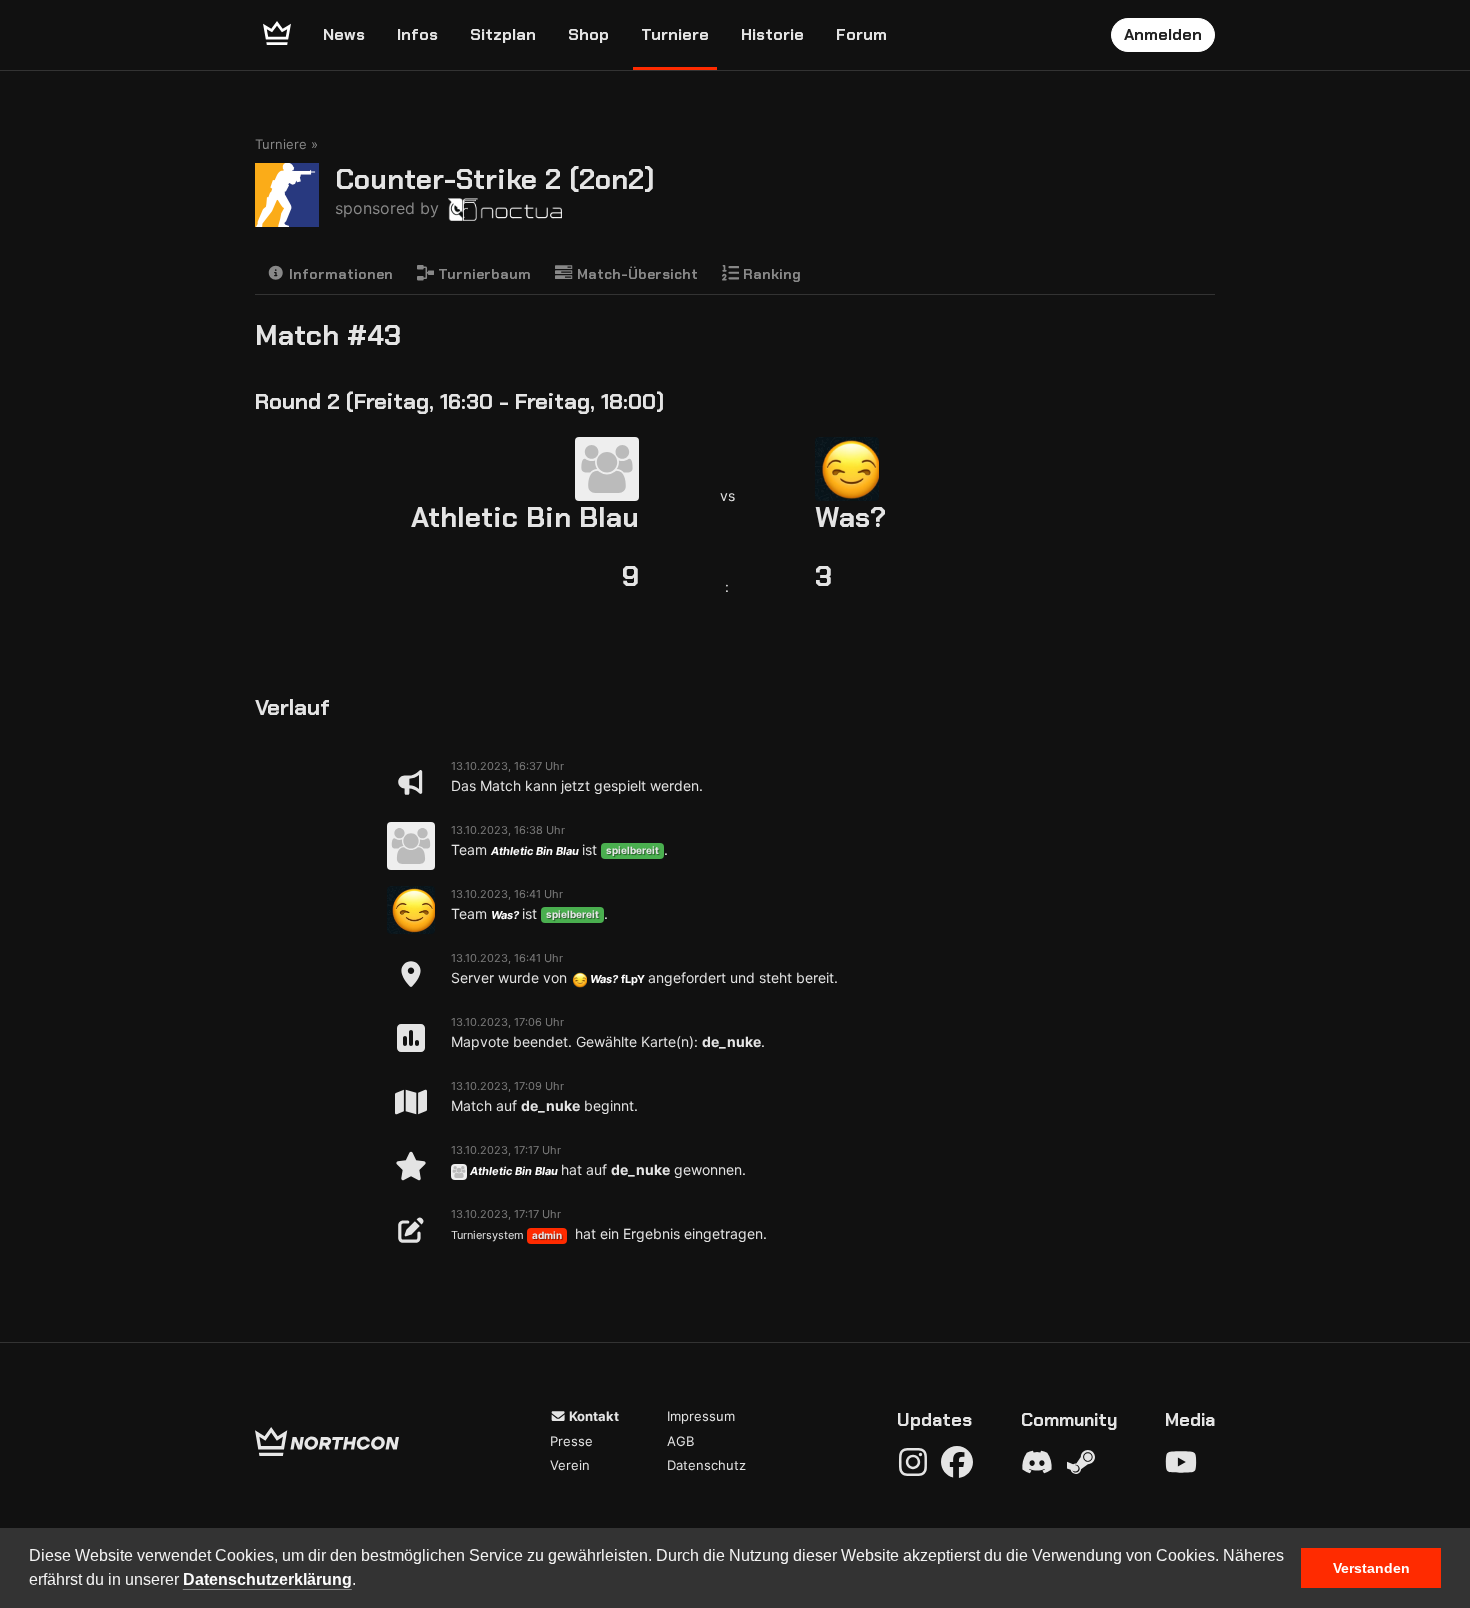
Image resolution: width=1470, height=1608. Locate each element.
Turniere (675, 34)
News (344, 34)
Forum (861, 34)
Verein (570, 1465)
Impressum (701, 1416)
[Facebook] (957, 1462)
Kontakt (592, 1416)
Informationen (339, 274)
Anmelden (1163, 34)
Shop (588, 34)
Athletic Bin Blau (525, 517)
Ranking (770, 274)
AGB (680, 1441)
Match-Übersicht (635, 274)
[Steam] (1081, 1462)
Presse (571, 1441)
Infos (417, 34)
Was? (850, 517)
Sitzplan (503, 34)
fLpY (633, 979)
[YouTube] (1181, 1462)
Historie (772, 34)
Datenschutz (706, 1465)
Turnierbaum (482, 274)
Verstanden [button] (1371, 1568)
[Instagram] (913, 1462)
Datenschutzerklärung (267, 1579)
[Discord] (1037, 1462)
